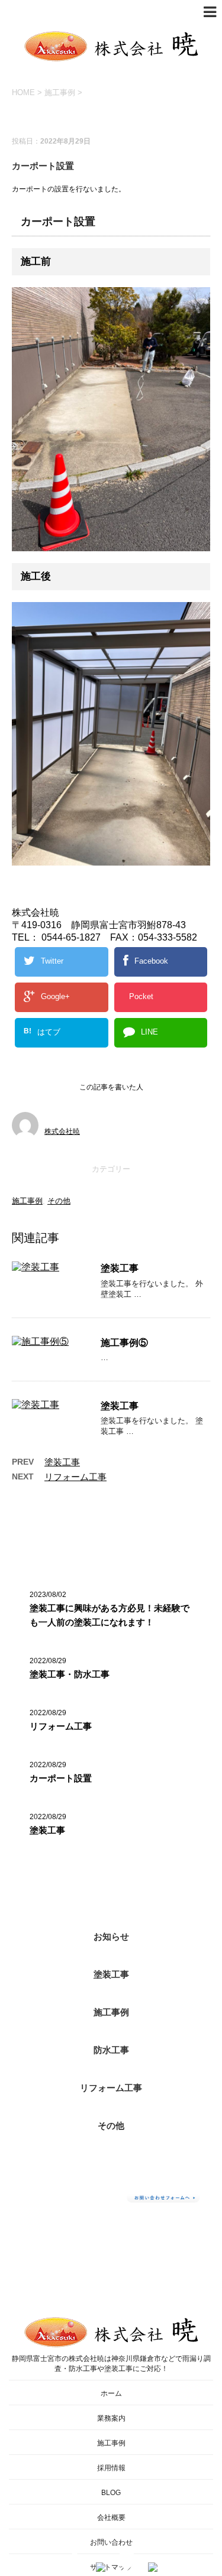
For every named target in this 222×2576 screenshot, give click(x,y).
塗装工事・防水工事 (70, 1674)
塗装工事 (120, 1268)
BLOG (111, 2493)
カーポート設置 (61, 1778)
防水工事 (111, 2050)
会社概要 (111, 2518)
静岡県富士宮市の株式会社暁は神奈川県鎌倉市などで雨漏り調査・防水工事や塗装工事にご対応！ (111, 2364)
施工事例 (27, 1201)
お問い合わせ (111, 2542)
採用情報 (111, 2468)
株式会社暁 (62, 1131)
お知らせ (111, 1936)
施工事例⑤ (124, 1343)
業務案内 (111, 2418)
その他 (59, 1201)
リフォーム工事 (75, 1477)
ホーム (111, 2393)
